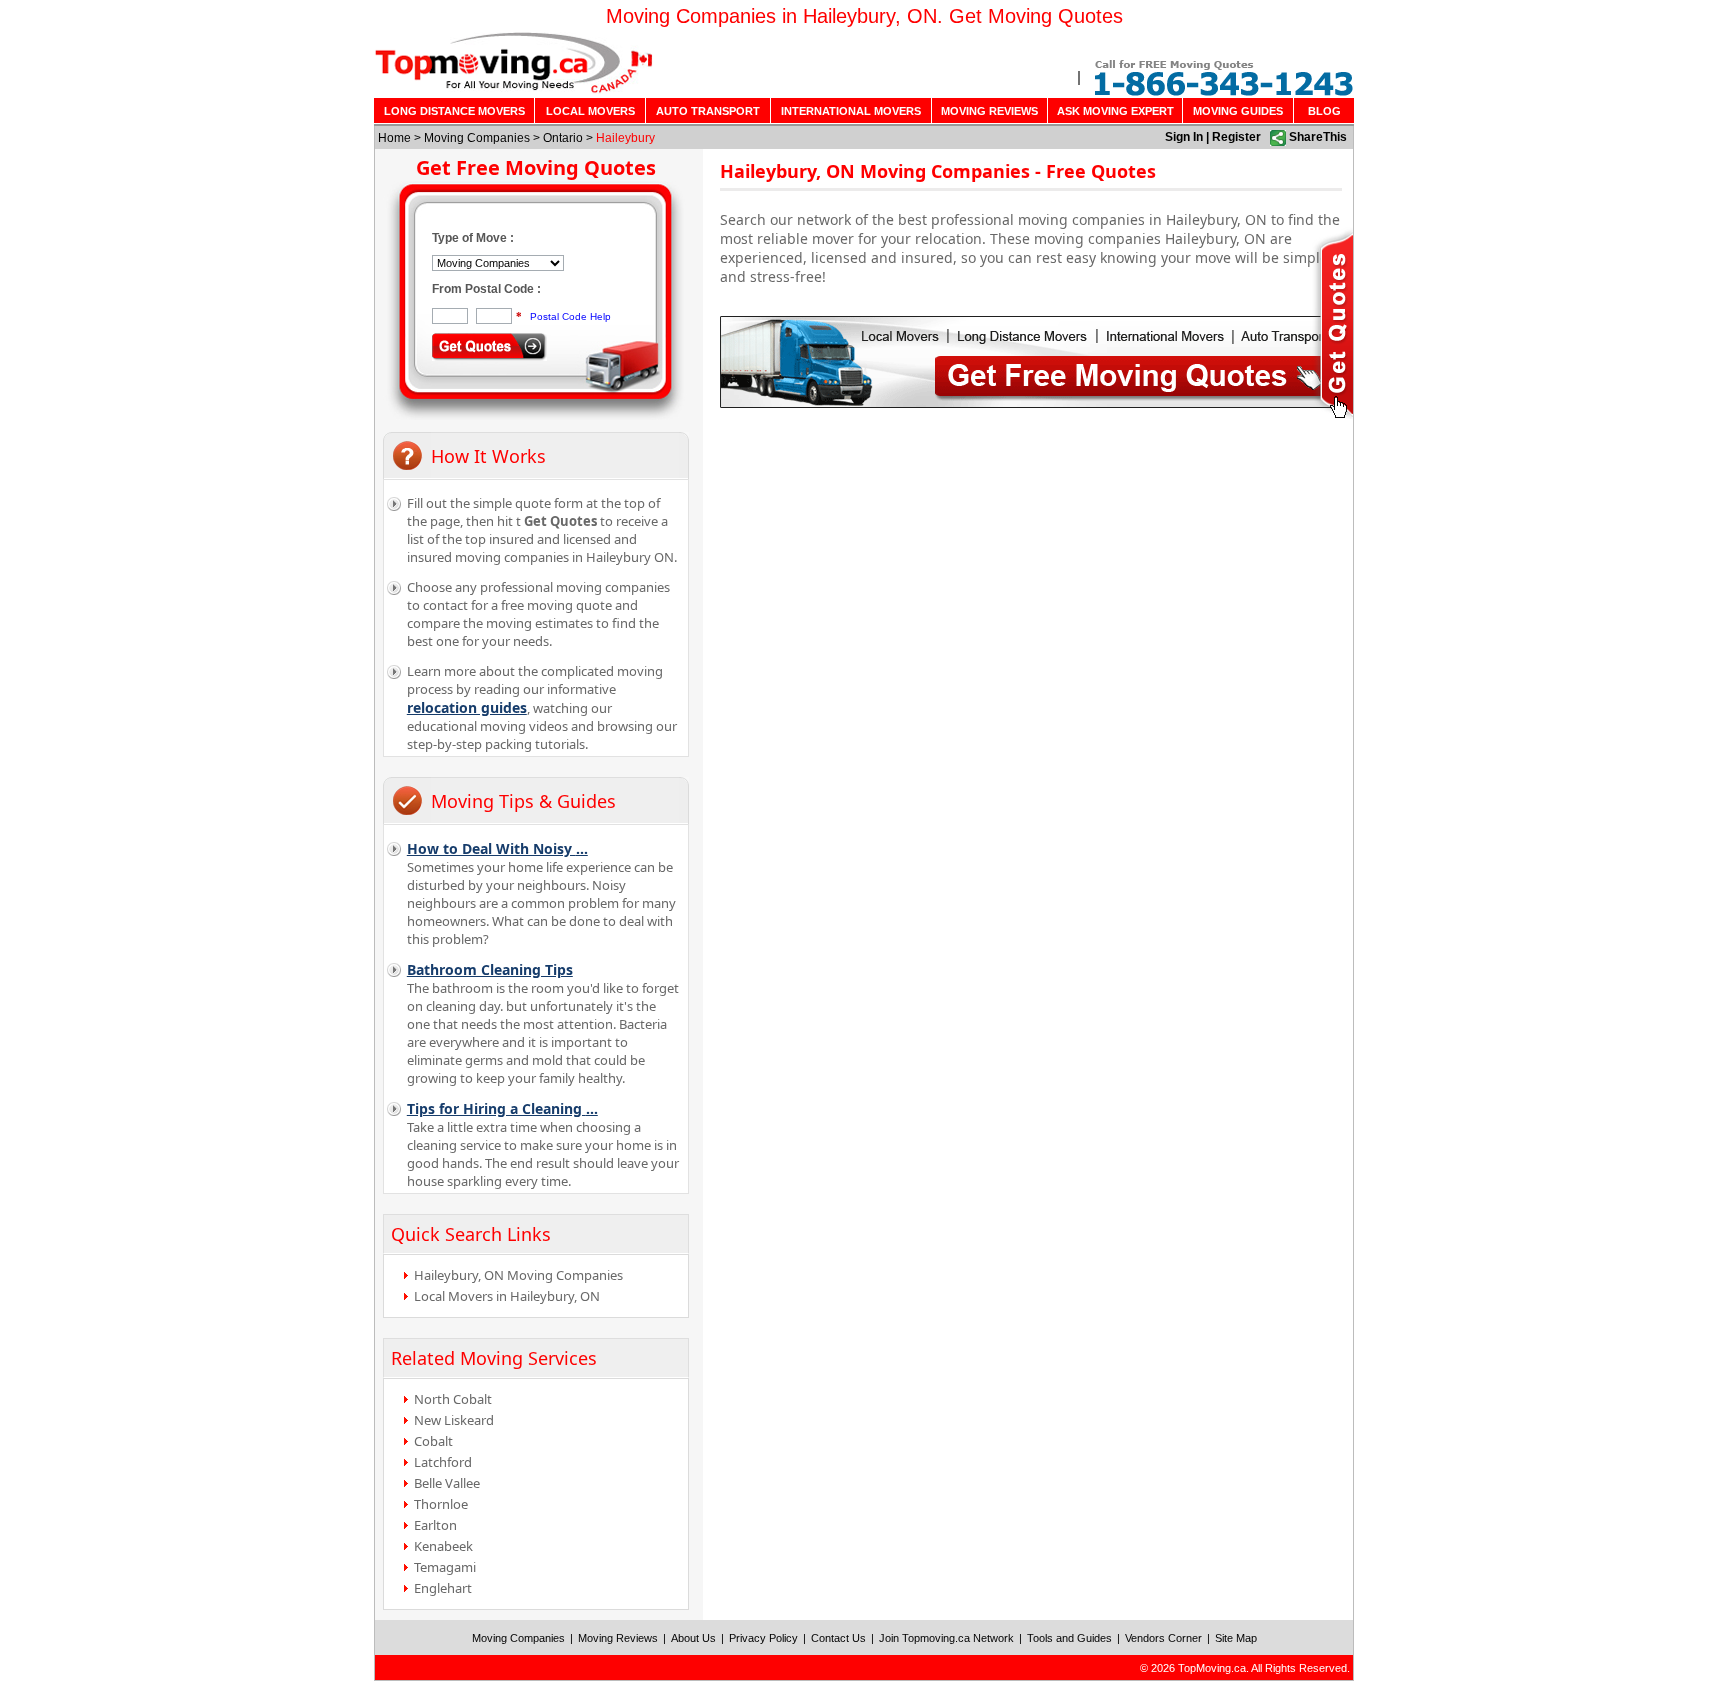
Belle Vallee (447, 1483)
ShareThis (1318, 137)
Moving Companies (477, 138)
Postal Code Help (570, 316)
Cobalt (433, 1441)
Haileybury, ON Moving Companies (518, 1275)
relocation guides (467, 707)
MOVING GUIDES (1238, 111)
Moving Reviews (618, 1638)
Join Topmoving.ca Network (946, 1638)
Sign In (1184, 137)
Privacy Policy (763, 1638)
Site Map (1236, 1638)
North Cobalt (453, 1399)
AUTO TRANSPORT (708, 111)
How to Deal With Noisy (497, 848)
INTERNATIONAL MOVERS (851, 111)
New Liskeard (454, 1420)
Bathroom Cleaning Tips (490, 969)
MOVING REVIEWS (989, 111)
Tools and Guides (1069, 1638)
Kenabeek (443, 1546)
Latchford (443, 1462)
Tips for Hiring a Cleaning (502, 1108)
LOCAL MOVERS (590, 111)
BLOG (1324, 111)
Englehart (443, 1588)
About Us (693, 1638)
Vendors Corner (1163, 1638)
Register (1236, 137)
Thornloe (441, 1504)
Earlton (435, 1525)
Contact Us (838, 1638)
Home (394, 138)
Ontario (563, 138)
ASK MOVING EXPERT (1115, 111)
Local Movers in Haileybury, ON (507, 1296)
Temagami (445, 1567)
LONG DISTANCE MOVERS (454, 111)
